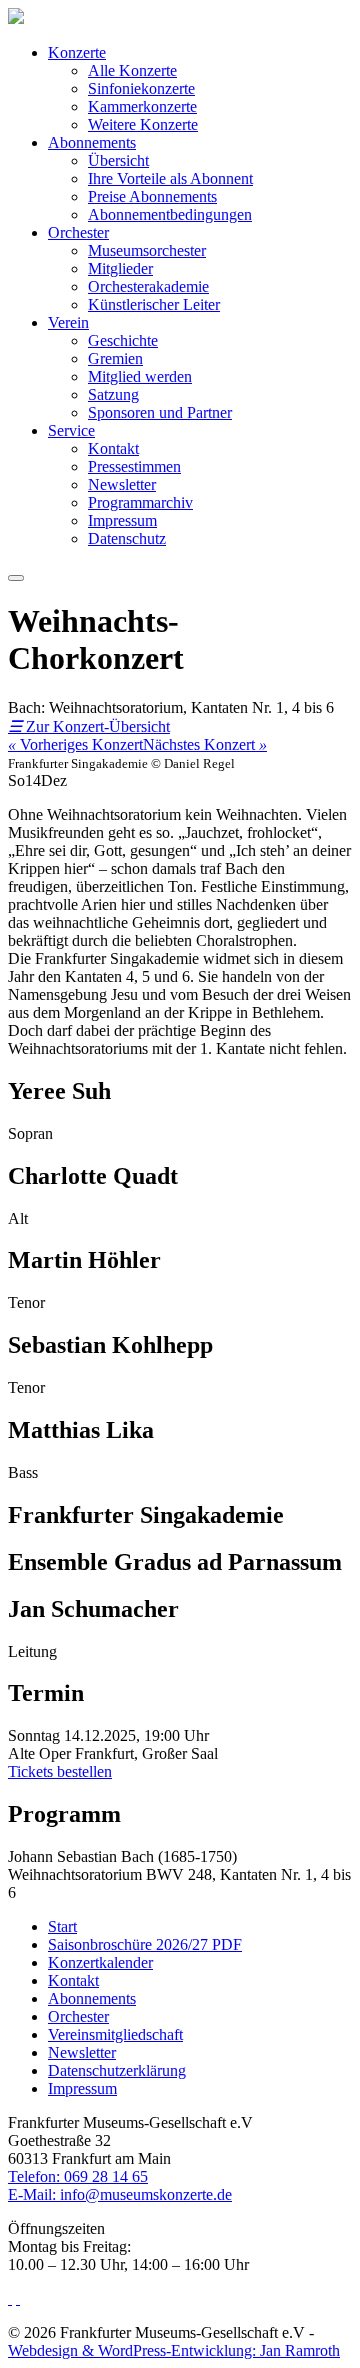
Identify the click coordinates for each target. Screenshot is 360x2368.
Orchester (78, 232)
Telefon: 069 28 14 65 (78, 2176)
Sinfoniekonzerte (141, 88)
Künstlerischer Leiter (154, 304)
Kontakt (113, 448)
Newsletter (122, 484)
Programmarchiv (140, 502)
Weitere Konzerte (143, 124)
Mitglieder (120, 268)
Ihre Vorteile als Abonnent (170, 178)
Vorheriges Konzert (75, 744)
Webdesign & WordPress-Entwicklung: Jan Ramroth (174, 2350)
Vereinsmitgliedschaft (115, 2034)
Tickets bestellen (60, 1771)
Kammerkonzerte (142, 106)
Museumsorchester (147, 250)
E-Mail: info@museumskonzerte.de (120, 2194)
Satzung (113, 394)
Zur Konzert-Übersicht (89, 726)
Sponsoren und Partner (160, 412)
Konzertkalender (100, 1962)
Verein (68, 322)
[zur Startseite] (16, 18)
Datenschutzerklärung (117, 2070)
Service (71, 430)
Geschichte (123, 340)
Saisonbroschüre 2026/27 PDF (145, 1944)
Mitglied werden (140, 376)
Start (62, 1926)
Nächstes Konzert (205, 744)
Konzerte (77, 52)
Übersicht (118, 160)
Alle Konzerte (132, 70)
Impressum (122, 520)
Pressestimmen (134, 466)
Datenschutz (127, 538)
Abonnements (92, 142)
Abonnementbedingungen (170, 214)
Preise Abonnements (152, 196)
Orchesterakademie (148, 286)
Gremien (115, 358)
